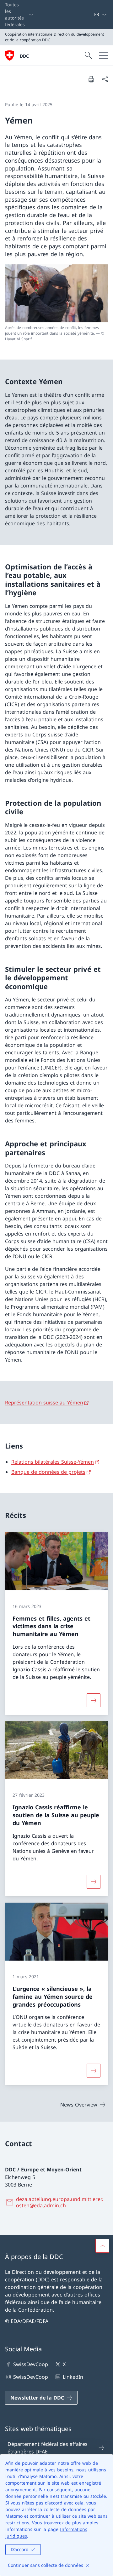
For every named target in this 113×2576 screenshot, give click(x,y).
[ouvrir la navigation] (104, 55)
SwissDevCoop (31, 2364)
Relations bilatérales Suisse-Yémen (53, 1462)
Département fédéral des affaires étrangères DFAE (48, 2448)
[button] (102, 2246)
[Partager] (105, 79)
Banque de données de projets (48, 1472)
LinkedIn (73, 2377)
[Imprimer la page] (91, 79)
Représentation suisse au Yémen (44, 1403)
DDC (24, 56)
